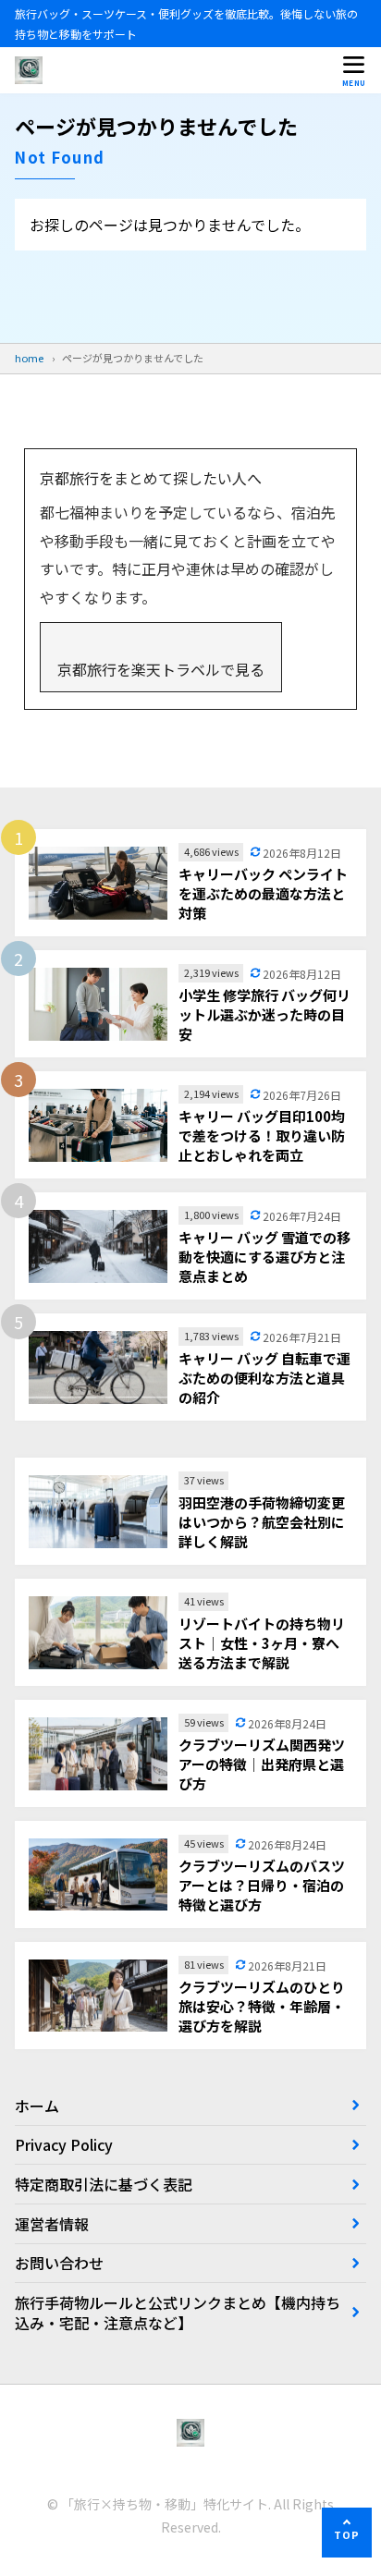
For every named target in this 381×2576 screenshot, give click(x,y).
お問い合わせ (59, 2263)
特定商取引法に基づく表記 (104, 2184)
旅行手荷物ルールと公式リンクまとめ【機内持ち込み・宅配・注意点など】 (178, 2313)
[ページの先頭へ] (347, 2533)
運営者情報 (52, 2224)
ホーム (37, 2106)
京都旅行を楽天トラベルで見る (161, 669)
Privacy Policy (64, 2144)
